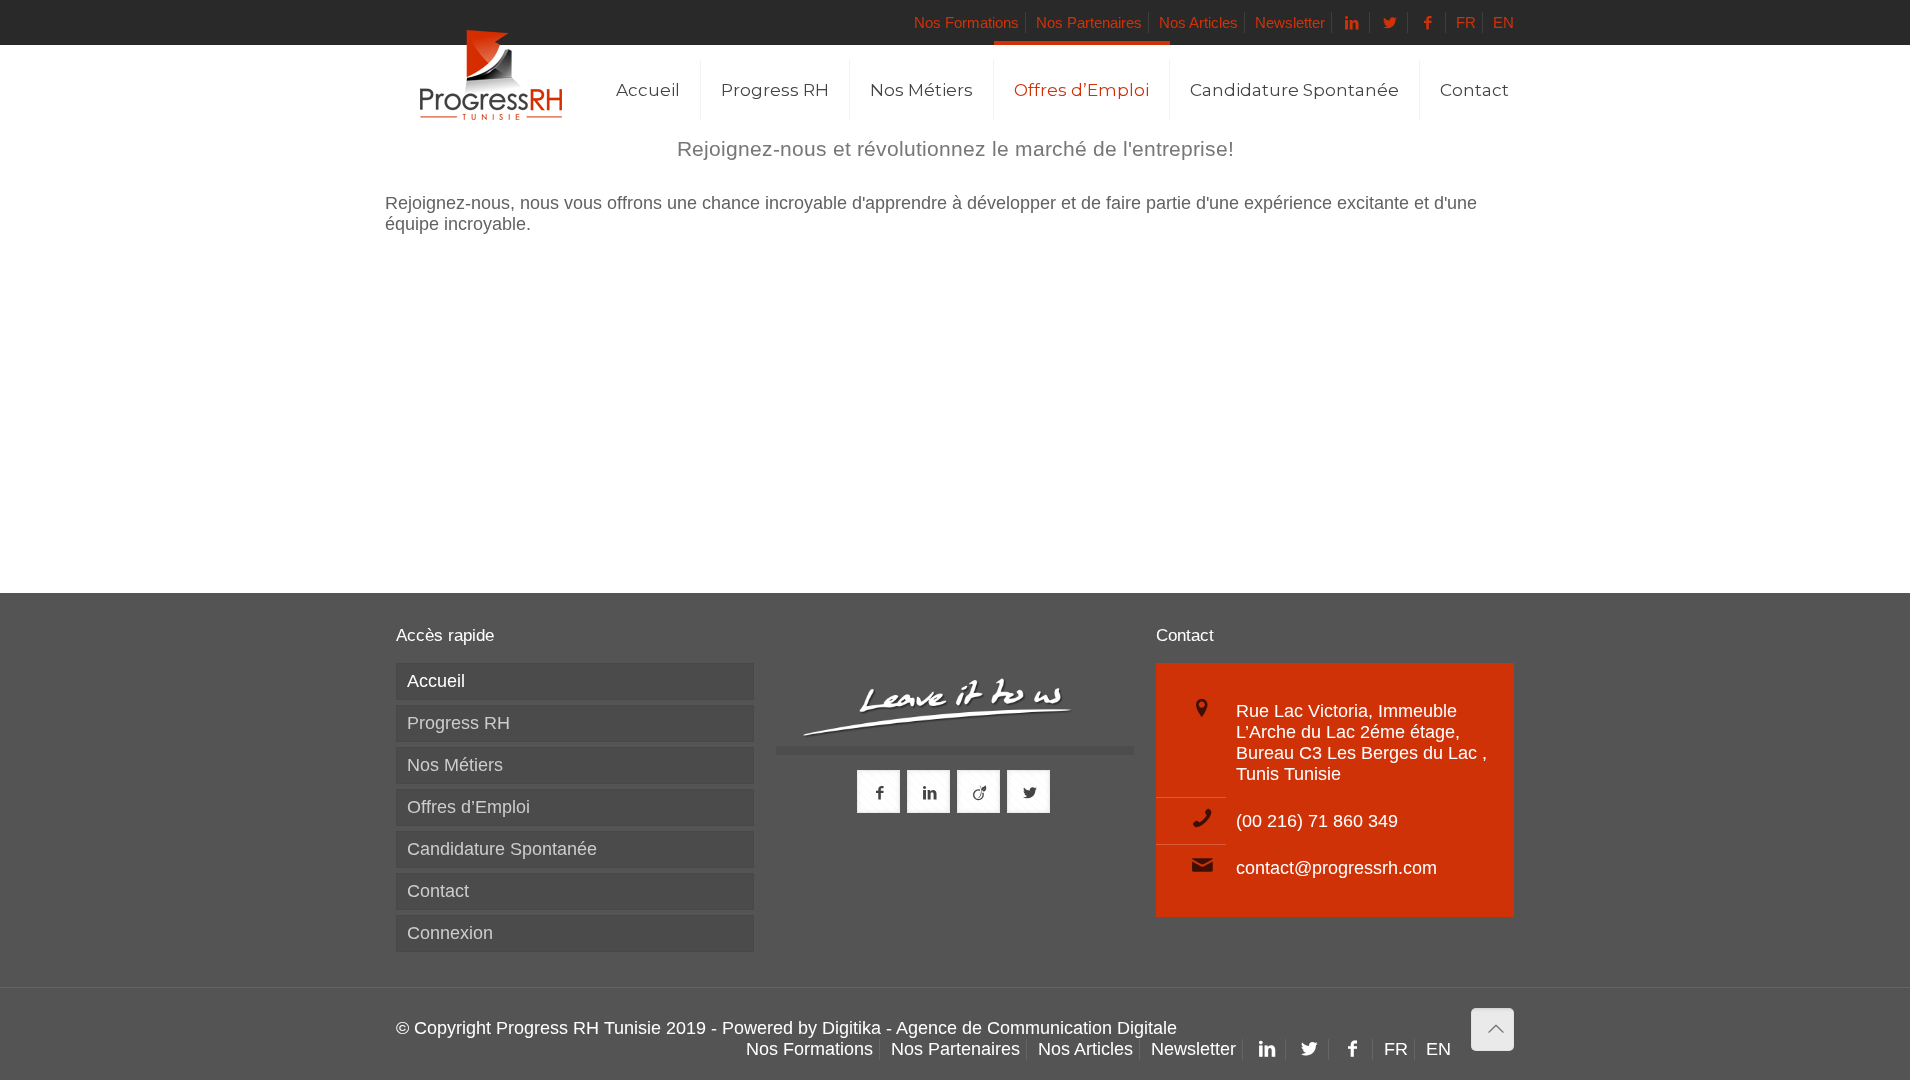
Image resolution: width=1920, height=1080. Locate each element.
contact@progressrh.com (1336, 868)
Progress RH (458, 723)
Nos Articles (1198, 22)
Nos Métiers (455, 765)
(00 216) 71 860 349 (1317, 821)
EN (1503, 22)
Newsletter (1290, 22)
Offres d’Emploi (468, 807)
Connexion (450, 933)
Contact (438, 891)
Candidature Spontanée (502, 849)
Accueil (436, 681)
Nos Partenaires (1089, 22)
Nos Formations (966, 22)
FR (1466, 22)
